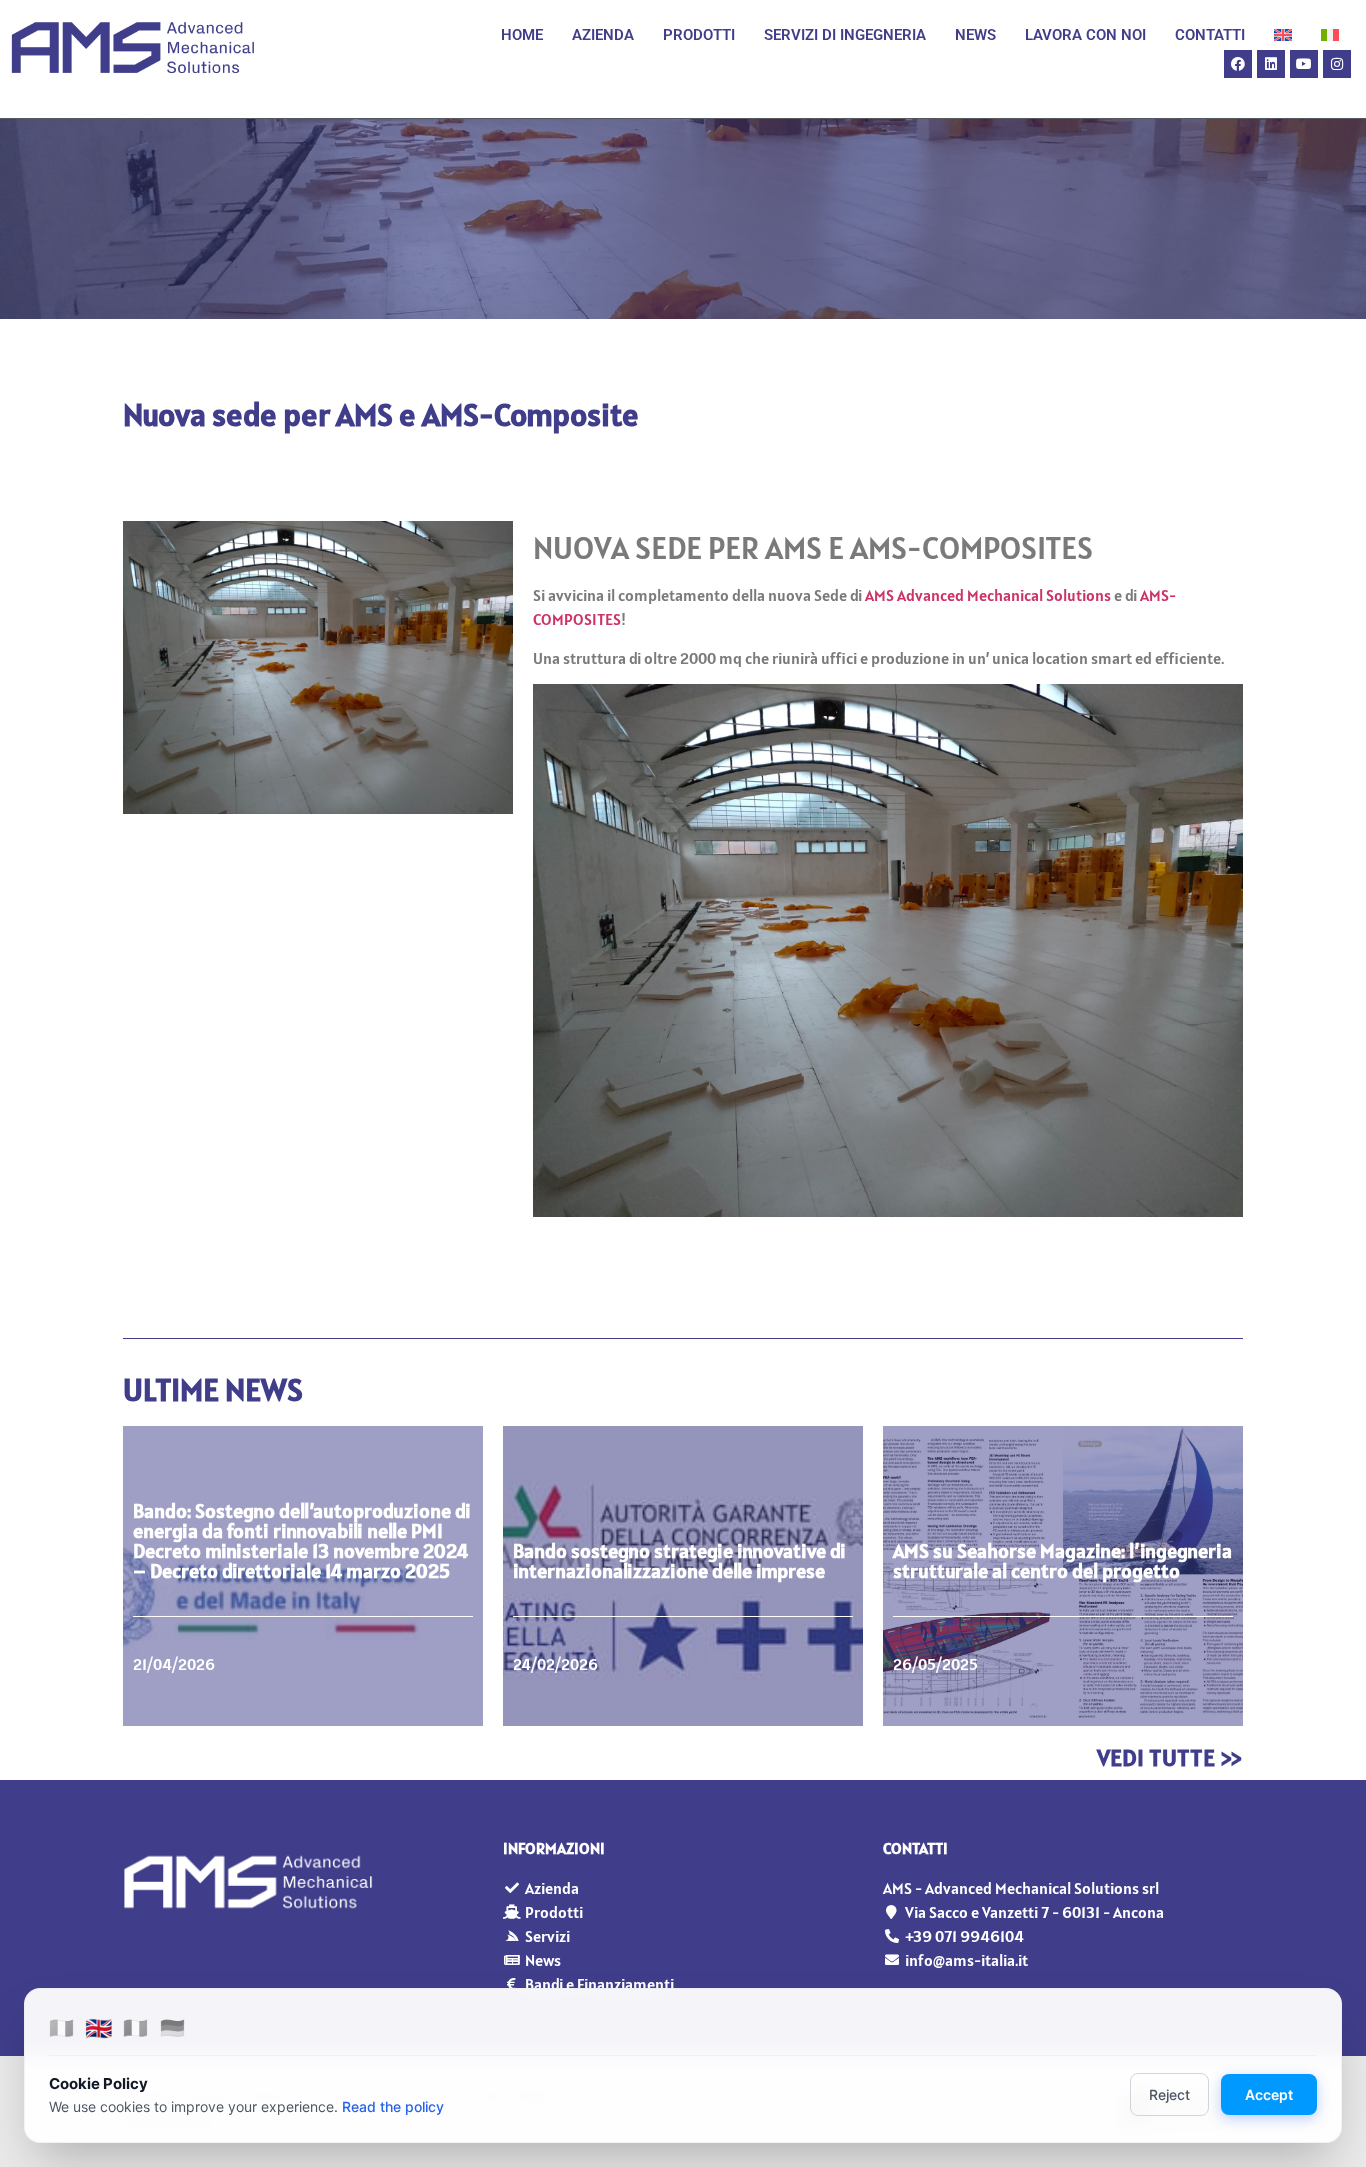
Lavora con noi (1085, 35)
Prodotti (699, 35)
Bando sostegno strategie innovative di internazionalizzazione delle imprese (679, 1561)
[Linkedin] (1271, 64)
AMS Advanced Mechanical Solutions (988, 595)
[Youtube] (1304, 64)
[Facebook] (1238, 64)
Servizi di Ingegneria (845, 35)
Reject (1169, 2094)
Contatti (1210, 35)
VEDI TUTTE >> (1170, 1757)
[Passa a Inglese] (1283, 35)
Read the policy (393, 2106)
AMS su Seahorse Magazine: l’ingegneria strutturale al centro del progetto (1062, 1561)
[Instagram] (1337, 64)
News (975, 35)
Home (522, 35)
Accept (1269, 2094)
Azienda (603, 35)
